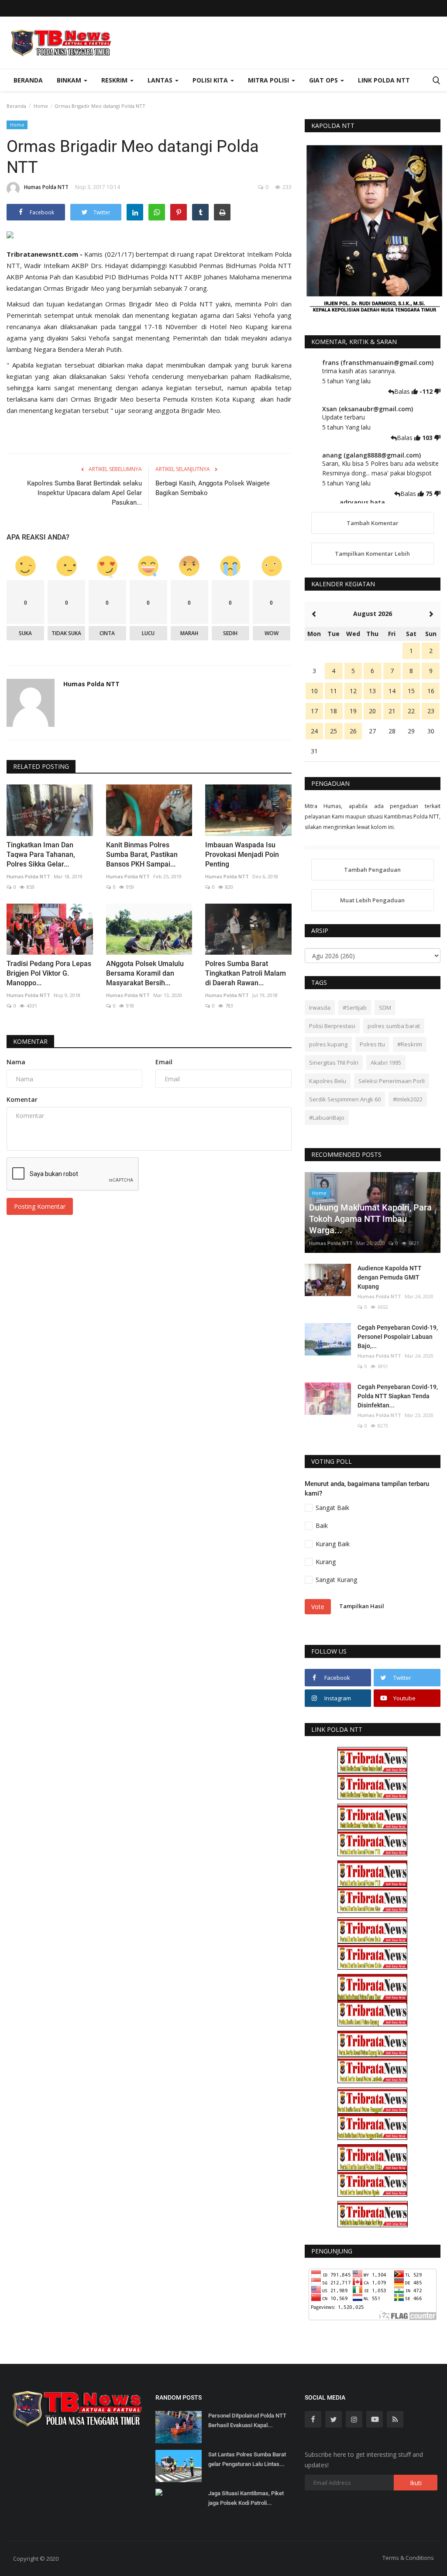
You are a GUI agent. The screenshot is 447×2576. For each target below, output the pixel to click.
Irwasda (320, 1008)
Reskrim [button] (115, 80)
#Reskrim (410, 1044)
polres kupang (328, 1044)
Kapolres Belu (328, 1081)
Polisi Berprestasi (332, 1026)
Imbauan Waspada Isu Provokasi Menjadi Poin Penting (242, 855)
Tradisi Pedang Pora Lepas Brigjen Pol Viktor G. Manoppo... (49, 973)
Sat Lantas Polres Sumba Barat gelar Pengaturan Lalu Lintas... (247, 2459)
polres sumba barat (394, 1026)
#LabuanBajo (327, 1118)
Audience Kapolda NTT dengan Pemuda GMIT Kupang (390, 1277)
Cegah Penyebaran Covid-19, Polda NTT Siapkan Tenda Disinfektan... (398, 1396)
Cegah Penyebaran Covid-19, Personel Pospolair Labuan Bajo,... (398, 1337)
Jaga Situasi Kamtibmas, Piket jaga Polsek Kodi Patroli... (246, 2498)
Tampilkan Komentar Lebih (372, 554)
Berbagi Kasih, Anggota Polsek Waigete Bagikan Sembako (213, 488)
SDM (385, 1008)
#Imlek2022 (408, 1099)
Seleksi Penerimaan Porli (392, 1081)
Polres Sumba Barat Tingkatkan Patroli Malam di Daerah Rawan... (246, 973)
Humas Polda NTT (46, 187)
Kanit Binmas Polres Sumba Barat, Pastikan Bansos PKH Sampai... (142, 855)
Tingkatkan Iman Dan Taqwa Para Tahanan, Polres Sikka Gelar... (41, 855)
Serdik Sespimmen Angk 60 (345, 1099)
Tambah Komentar (373, 523)
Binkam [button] (70, 80)
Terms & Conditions (408, 2558)
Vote (318, 1607)
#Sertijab (355, 1008)
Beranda (28, 80)
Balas (403, 391)
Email (164, 1062)
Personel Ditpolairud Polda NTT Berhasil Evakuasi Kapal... (247, 2420)
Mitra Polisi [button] (269, 80)
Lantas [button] (161, 80)
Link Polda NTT (384, 80)
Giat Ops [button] (324, 80)
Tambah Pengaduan (372, 870)
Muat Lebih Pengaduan (372, 900)
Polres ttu (372, 1044)
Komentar (30, 1041)
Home (41, 106)
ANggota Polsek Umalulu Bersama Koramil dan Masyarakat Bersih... (145, 973)
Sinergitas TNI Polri (334, 1063)
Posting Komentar (40, 1206)
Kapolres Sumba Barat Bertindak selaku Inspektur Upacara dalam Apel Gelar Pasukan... (84, 493)
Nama (16, 1062)
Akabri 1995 (386, 1063)
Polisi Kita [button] (211, 80)
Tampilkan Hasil (362, 1606)
